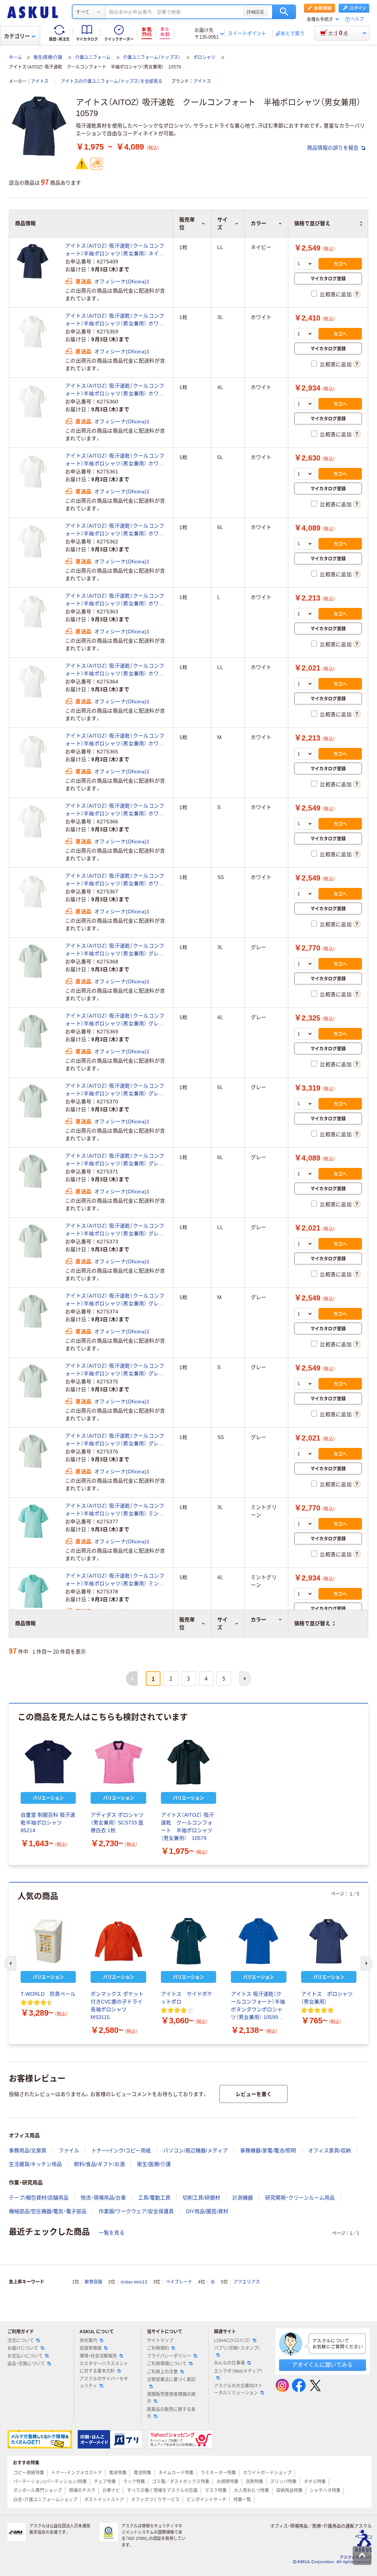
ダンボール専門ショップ (38, 2491)
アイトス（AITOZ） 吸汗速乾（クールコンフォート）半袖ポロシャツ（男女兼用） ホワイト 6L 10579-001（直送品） (115, 530)
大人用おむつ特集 (251, 2491)
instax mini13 (134, 2282)
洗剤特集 (254, 2482)
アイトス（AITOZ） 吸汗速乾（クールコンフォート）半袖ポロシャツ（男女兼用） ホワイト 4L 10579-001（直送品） (115, 390)
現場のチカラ (82, 2491)
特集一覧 (242, 2500)
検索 (284, 12)
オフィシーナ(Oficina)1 (122, 281)
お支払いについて (25, 2356)
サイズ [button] (222, 1623)
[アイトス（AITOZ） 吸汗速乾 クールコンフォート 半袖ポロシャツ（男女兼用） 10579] (188, 1762)
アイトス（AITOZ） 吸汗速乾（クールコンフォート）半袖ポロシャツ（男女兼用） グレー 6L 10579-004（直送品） (115, 1160)
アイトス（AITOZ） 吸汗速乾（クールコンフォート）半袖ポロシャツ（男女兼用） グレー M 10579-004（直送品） (115, 1300)
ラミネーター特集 (218, 2473)
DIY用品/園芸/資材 (207, 2211)
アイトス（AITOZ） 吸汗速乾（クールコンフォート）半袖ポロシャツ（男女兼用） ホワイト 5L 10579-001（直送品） (115, 460)
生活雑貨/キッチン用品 (35, 2164)
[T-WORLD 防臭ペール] (48, 1941)
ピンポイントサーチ (207, 2500)
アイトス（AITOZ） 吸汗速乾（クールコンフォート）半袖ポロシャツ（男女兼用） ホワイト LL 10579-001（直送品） (115, 670)
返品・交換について (26, 2364)
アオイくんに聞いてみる (322, 2365)
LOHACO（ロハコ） (232, 2341)
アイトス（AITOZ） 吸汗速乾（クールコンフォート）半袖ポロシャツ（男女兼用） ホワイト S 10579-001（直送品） (115, 810)
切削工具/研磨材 (201, 2198)
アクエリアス (247, 2282)
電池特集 (142, 2473)
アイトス (40, 81)
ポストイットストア (104, 2500)
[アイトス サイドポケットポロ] (188, 1941)
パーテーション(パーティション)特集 (50, 2482)
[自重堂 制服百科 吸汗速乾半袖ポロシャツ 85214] (48, 1762)
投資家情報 (91, 2348)
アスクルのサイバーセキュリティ (104, 2382)
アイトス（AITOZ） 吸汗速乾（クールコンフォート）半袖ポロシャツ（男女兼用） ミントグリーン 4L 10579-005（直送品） (115, 1580)
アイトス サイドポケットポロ (187, 1998)
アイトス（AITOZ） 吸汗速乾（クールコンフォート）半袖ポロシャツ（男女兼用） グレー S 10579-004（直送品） (115, 1370)
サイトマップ (160, 2341)
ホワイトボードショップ (267, 2473)
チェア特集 (105, 2482)
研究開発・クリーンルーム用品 (300, 2198)
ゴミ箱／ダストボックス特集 (181, 2482)
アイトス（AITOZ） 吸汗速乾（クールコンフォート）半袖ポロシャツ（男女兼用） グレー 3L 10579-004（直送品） (115, 950)
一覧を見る (112, 2233)
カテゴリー (17, 36)
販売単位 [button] (187, 1623)
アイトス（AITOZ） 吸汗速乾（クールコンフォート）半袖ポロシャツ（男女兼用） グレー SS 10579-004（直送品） (115, 1440)
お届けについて (23, 2348)
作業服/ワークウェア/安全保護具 (136, 2211)
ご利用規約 (158, 2348)
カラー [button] (258, 1620)
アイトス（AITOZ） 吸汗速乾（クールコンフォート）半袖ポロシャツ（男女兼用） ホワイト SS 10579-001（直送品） (115, 880)
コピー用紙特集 (29, 2473)
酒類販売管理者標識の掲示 (171, 2398)
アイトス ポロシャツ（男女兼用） (327, 1998)
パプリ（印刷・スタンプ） (237, 2348)
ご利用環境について (167, 2364)
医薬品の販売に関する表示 (171, 2413)
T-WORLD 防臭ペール (48, 1994)
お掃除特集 (228, 2482)
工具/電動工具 (154, 2198)
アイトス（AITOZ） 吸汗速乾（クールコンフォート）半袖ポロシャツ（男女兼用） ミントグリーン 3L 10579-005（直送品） (115, 1510)
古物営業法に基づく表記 (171, 2380)
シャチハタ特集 (325, 2491)
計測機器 (243, 2198)
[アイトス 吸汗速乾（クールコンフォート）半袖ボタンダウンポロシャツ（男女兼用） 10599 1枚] (258, 1941)
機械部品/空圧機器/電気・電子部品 (48, 2211)
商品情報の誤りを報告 (334, 148)
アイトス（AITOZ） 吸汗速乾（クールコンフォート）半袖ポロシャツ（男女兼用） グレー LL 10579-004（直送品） (115, 1230)
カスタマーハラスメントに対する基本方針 (104, 2367)
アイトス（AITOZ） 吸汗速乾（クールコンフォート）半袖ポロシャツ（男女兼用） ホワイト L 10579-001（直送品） (115, 600)
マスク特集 (216, 2491)
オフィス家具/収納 (330, 2150)
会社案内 (88, 2341)
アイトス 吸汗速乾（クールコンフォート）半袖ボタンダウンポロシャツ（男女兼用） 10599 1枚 (258, 2006)
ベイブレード (179, 2282)
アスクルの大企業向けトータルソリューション (238, 2389)
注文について (21, 2341)
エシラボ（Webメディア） (238, 2371)
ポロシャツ (204, 57)
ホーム (15, 57)
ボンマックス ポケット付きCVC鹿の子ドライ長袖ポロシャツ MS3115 (117, 2005)
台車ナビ (111, 2491)
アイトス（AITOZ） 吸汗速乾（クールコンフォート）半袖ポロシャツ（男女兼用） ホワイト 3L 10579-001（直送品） (115, 320)
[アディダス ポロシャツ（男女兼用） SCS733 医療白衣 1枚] (118, 1762)
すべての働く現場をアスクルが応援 (162, 2491)
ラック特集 (134, 2482)
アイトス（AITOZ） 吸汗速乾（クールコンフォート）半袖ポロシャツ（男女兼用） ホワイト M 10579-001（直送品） (115, 740)
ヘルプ (357, 19)
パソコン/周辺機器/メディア (195, 2150)
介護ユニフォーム (93, 57)
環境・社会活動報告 (98, 2356)
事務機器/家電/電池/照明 (268, 2150)
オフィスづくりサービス (155, 2500)
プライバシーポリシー (169, 2356)
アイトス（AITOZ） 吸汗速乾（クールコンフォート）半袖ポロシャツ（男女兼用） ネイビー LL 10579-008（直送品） (115, 250)
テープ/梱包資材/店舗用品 (39, 2198)
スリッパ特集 (283, 2482)
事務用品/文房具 (28, 2150)
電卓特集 (118, 2473)
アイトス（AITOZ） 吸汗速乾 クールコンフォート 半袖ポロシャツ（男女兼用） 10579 (187, 1826)
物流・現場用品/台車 (103, 2198)
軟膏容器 (94, 2282)
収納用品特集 (289, 2491)
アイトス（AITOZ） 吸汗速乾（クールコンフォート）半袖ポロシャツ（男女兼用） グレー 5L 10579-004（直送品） (115, 1090)
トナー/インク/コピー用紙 (121, 2150)
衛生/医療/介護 (48, 57)
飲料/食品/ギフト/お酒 (99, 2164)
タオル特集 (315, 2482)
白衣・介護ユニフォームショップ (45, 2500)
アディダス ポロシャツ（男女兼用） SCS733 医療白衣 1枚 (117, 1823)
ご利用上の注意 (162, 2372)
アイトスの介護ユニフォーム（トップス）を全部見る (112, 81)
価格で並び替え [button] (312, 1623)
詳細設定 (256, 12)
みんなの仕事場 (229, 2363)
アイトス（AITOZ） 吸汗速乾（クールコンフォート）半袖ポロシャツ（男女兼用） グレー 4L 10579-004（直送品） (115, 1020)
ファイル (69, 2150)
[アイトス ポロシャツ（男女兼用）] (329, 1941)
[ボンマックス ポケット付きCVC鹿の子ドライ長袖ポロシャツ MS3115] (118, 1941)
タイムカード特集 (176, 2473)
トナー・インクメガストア (77, 2473)
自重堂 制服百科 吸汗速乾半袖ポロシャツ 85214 (48, 1823)
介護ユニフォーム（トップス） (152, 57)
